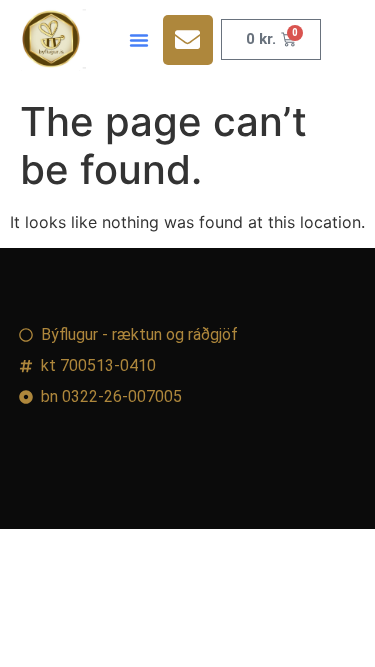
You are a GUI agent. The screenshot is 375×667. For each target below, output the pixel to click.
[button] (139, 40)
